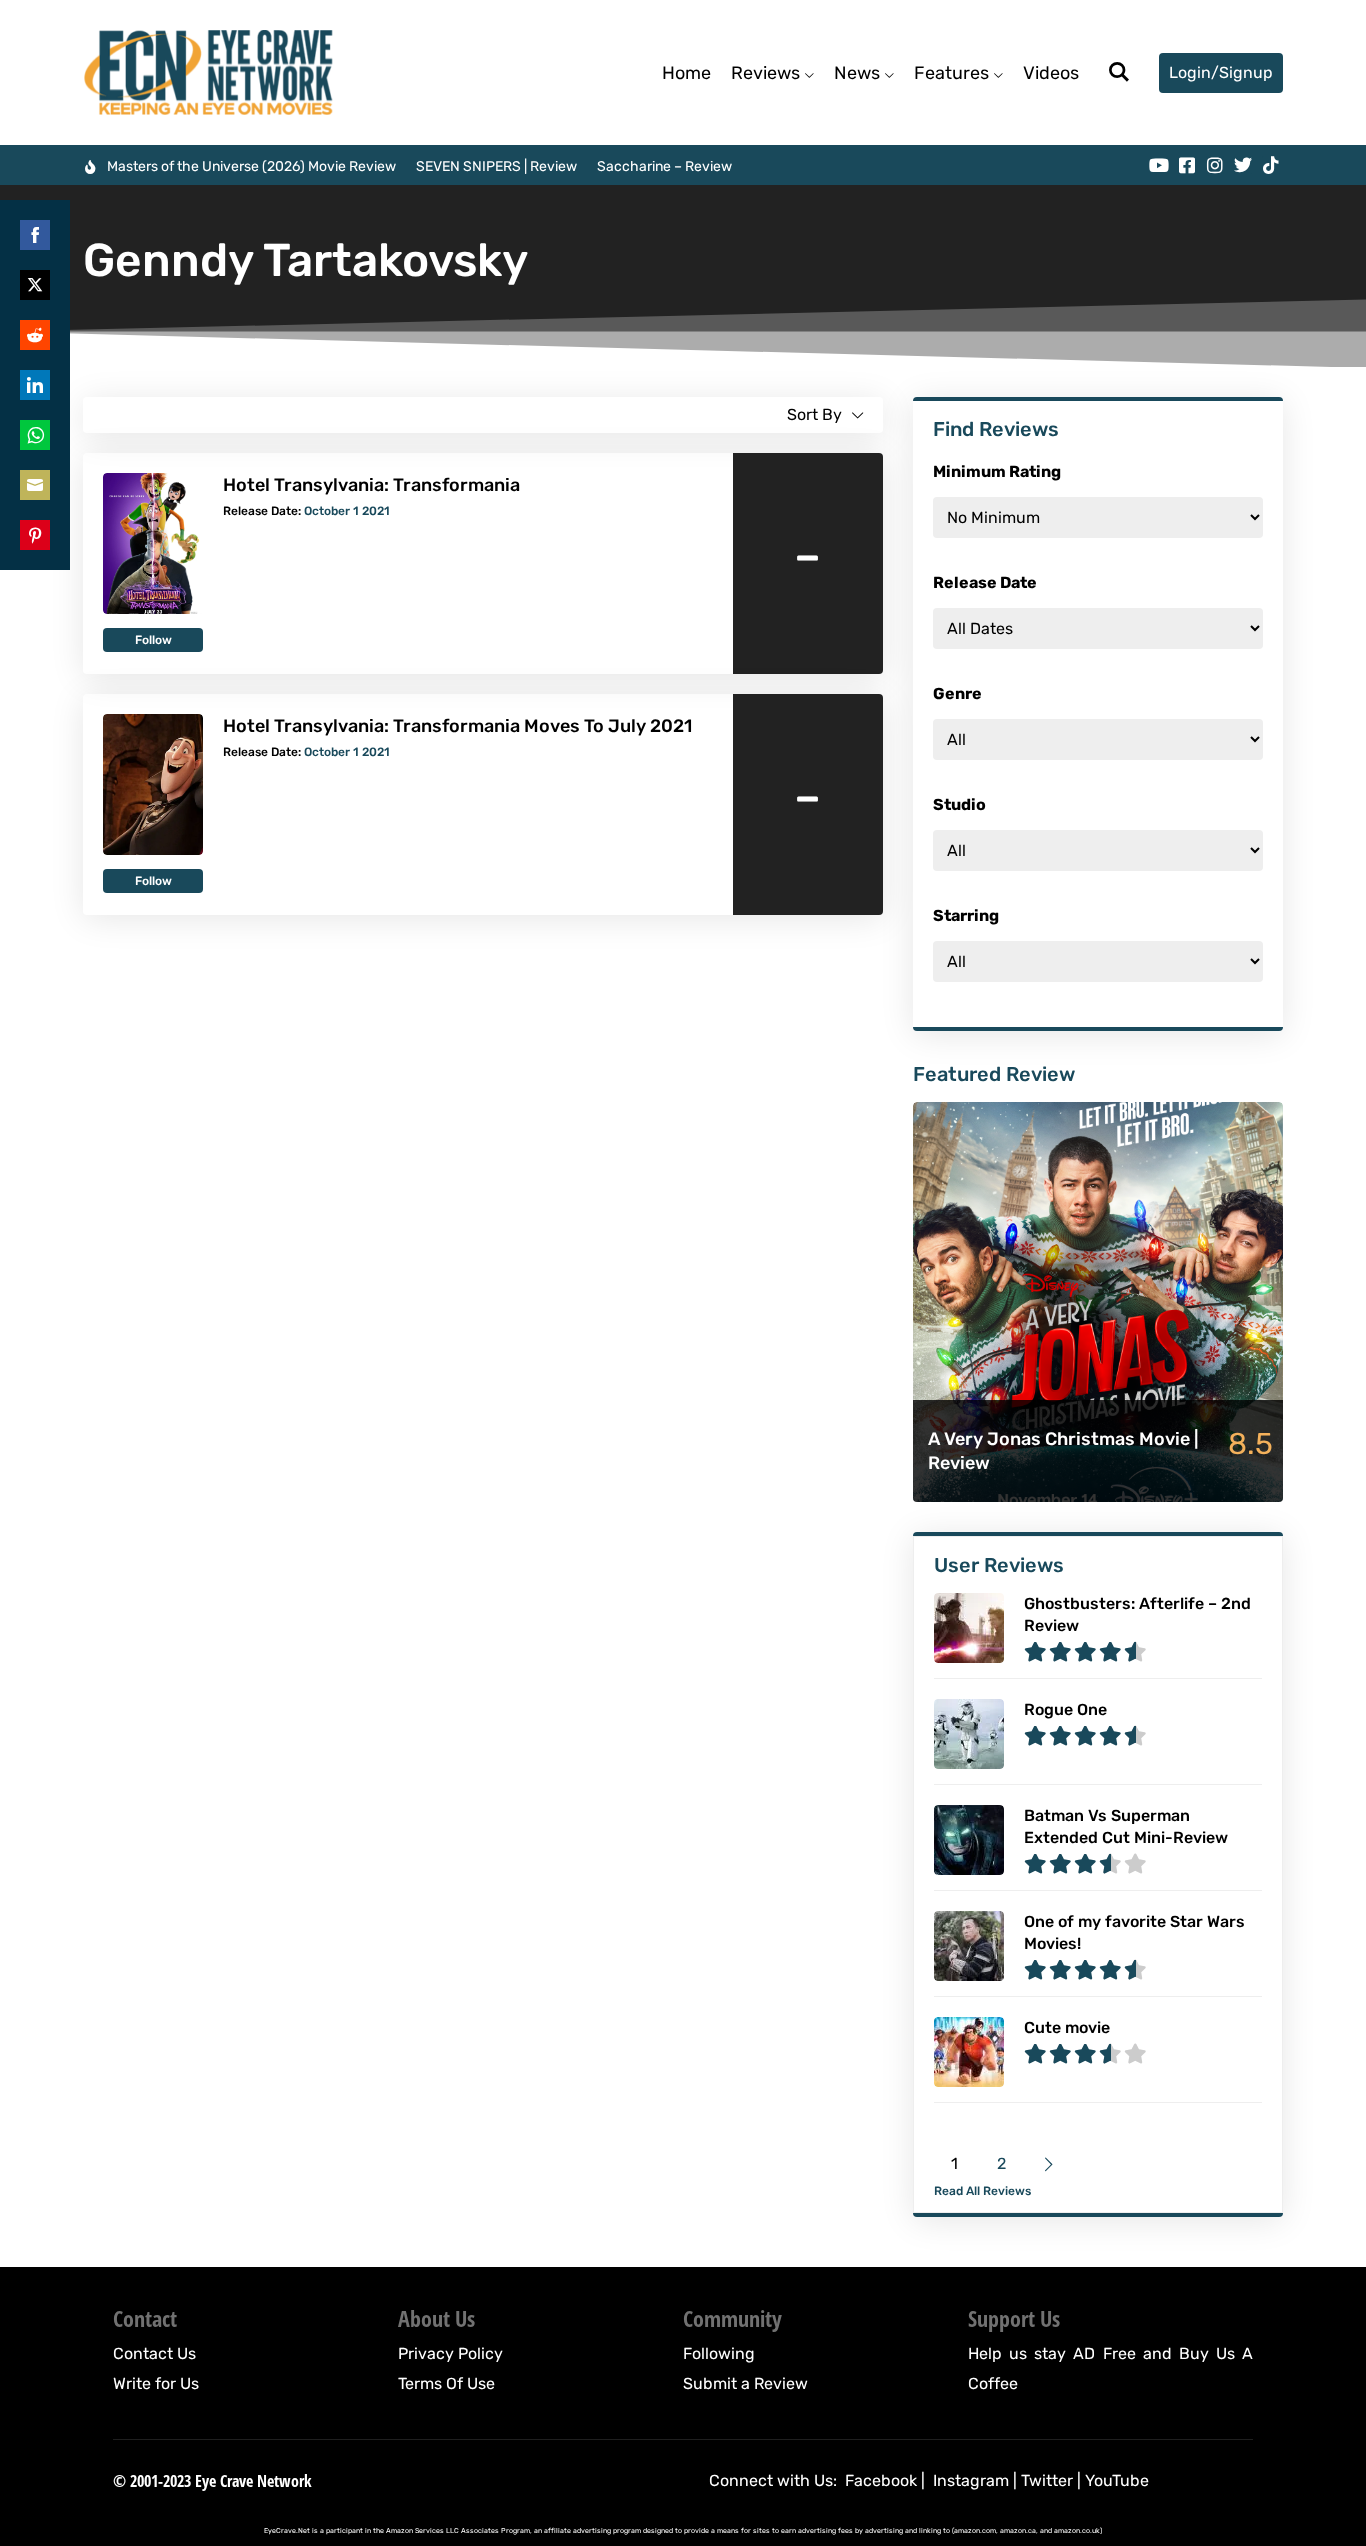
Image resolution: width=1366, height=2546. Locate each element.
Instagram (971, 2480)
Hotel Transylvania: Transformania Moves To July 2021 (457, 726)
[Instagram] (1215, 165)
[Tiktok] (1271, 165)
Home (686, 73)
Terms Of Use (446, 2383)
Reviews (765, 73)
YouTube (1117, 2480)
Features (951, 73)
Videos (1051, 73)
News (857, 73)
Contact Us (154, 2353)
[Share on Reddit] (35, 335)
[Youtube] (1159, 165)
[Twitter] (1243, 165)
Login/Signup (1221, 72)
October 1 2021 (347, 511)
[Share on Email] (35, 485)
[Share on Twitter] (35, 285)
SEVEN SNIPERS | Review (496, 166)
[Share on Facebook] (35, 235)
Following (719, 2353)
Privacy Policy (450, 2353)
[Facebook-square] (1187, 165)
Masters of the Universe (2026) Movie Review (251, 166)
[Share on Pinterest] (35, 535)
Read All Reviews (982, 2191)
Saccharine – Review (664, 166)
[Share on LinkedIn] (35, 385)
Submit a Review (745, 2383)
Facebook (881, 2480)
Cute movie (1067, 2027)
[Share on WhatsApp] (35, 435)
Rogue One (1065, 1709)
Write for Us (156, 2383)
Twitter (1047, 2480)
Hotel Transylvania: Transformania (371, 485)
